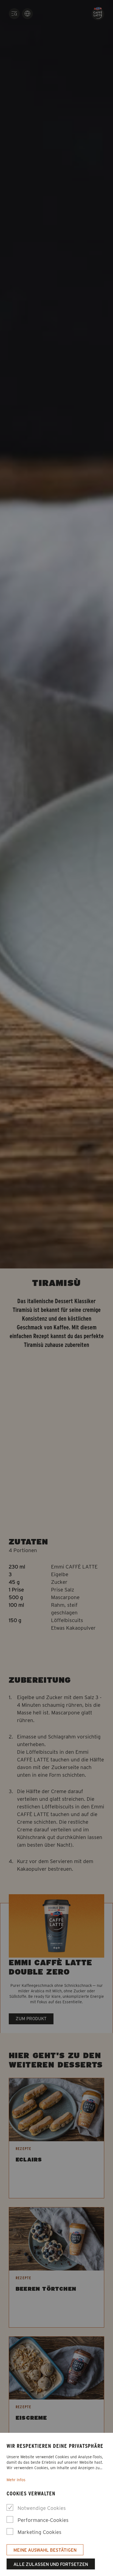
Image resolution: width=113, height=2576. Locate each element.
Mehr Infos (16, 2480)
